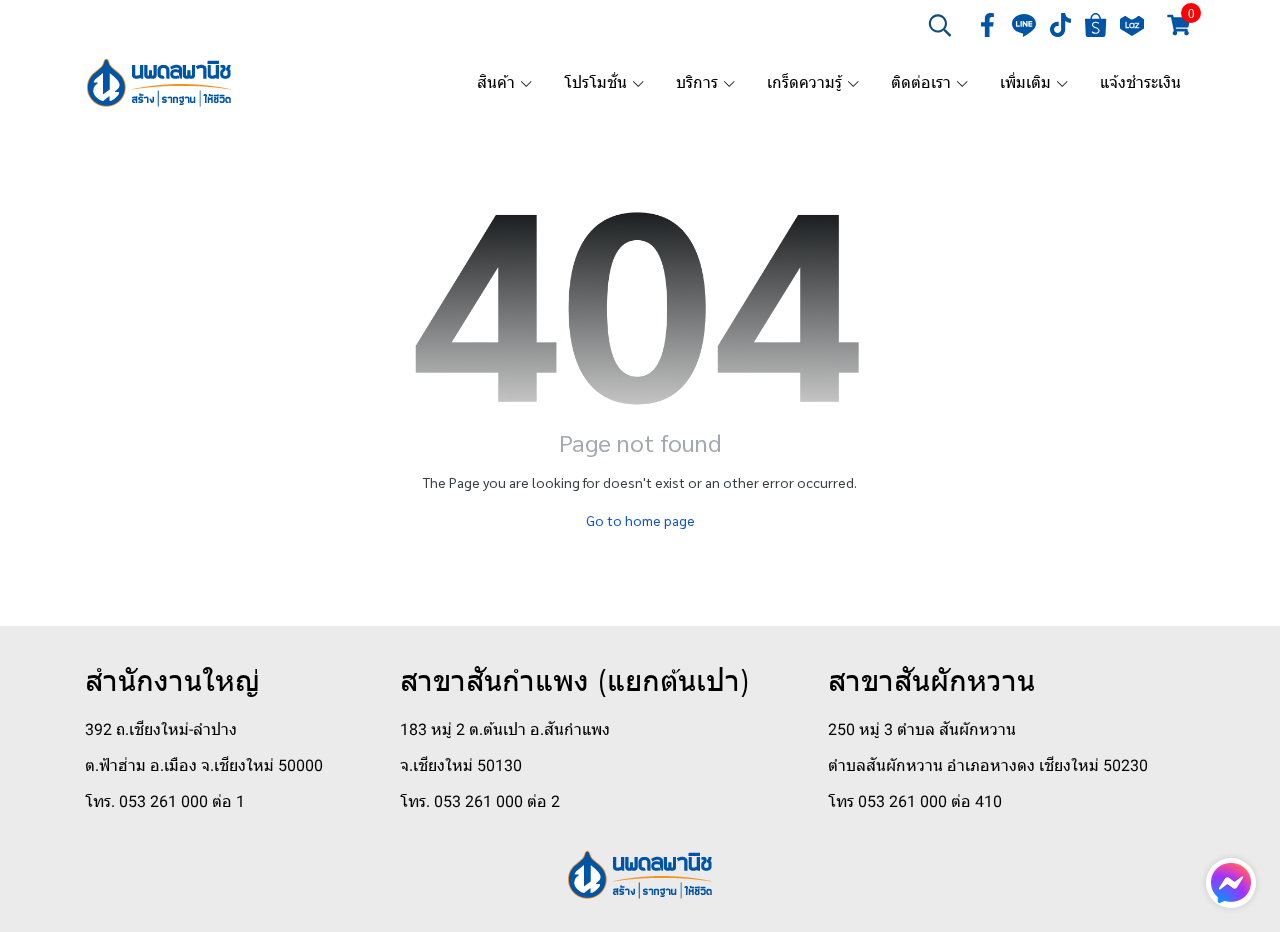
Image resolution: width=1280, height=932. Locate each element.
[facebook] (988, 25)
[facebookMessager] (1231, 883)
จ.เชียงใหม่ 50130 (461, 765)
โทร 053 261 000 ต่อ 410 (915, 801)
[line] (1024, 25)
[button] (940, 25)
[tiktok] (1060, 25)
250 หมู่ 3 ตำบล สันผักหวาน (922, 729)
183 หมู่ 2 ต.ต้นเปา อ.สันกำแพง (505, 729)
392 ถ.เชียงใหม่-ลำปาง (161, 729)
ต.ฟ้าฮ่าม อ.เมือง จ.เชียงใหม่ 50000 (204, 765)
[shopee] (1096, 25)
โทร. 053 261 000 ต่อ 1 (165, 801)
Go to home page (640, 520)
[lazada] (1132, 25)
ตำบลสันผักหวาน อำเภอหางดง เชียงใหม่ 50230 (988, 765)
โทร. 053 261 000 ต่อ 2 (480, 801)
